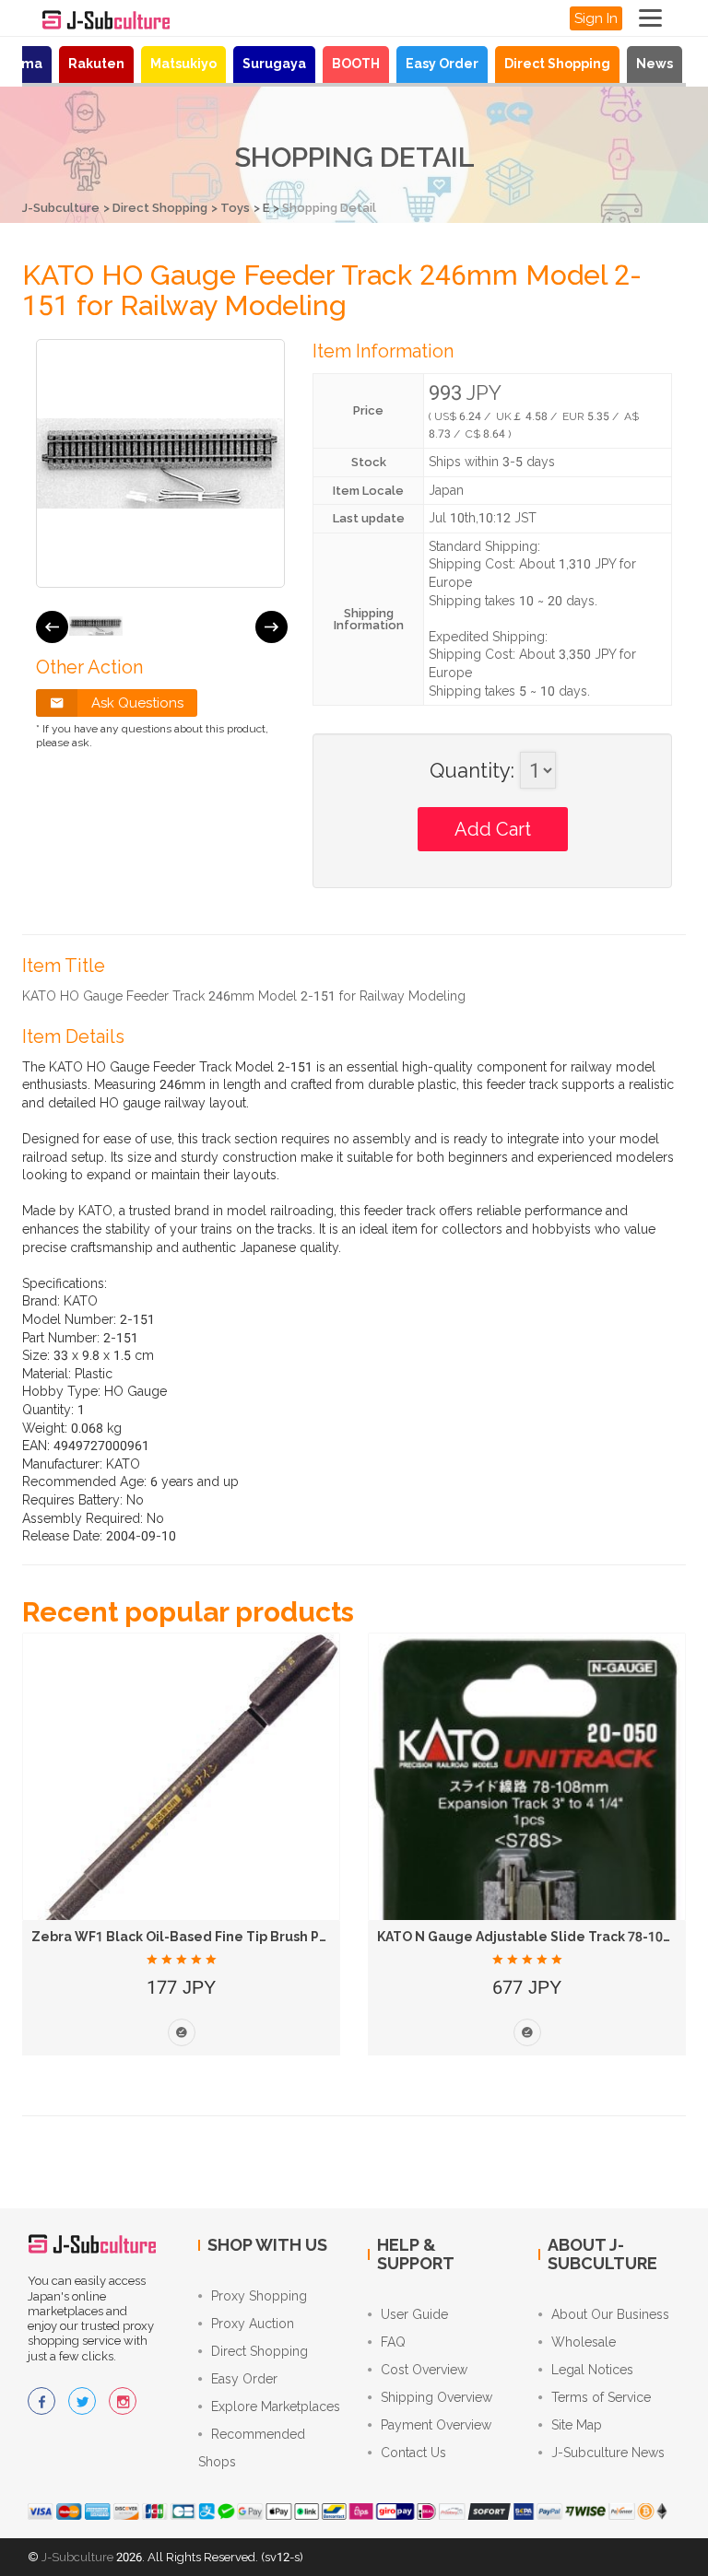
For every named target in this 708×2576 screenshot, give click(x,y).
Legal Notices (592, 2370)
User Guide (414, 2314)
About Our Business (610, 2314)
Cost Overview (424, 2370)
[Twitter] (82, 2401)
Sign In (596, 18)
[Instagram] (123, 2401)
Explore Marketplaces (276, 2406)
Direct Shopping (557, 64)
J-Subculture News (608, 2453)
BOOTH (356, 64)
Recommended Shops (252, 2448)
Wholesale (584, 2342)
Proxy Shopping (259, 2296)
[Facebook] (41, 2401)
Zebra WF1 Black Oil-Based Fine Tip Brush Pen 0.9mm (207, 1937)
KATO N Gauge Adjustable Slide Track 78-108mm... (542, 1937)
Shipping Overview (437, 2397)
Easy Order (442, 64)
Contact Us (413, 2453)
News (655, 64)
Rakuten (96, 64)
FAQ (393, 2342)
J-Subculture (61, 208)
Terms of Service (601, 2397)
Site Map (577, 2425)
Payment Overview (436, 2425)
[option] (96, 626)
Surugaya (274, 64)
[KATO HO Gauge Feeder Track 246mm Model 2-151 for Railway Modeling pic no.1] (96, 626)
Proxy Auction (253, 2324)
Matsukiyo (183, 64)
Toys (235, 208)
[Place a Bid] (182, 2032)
